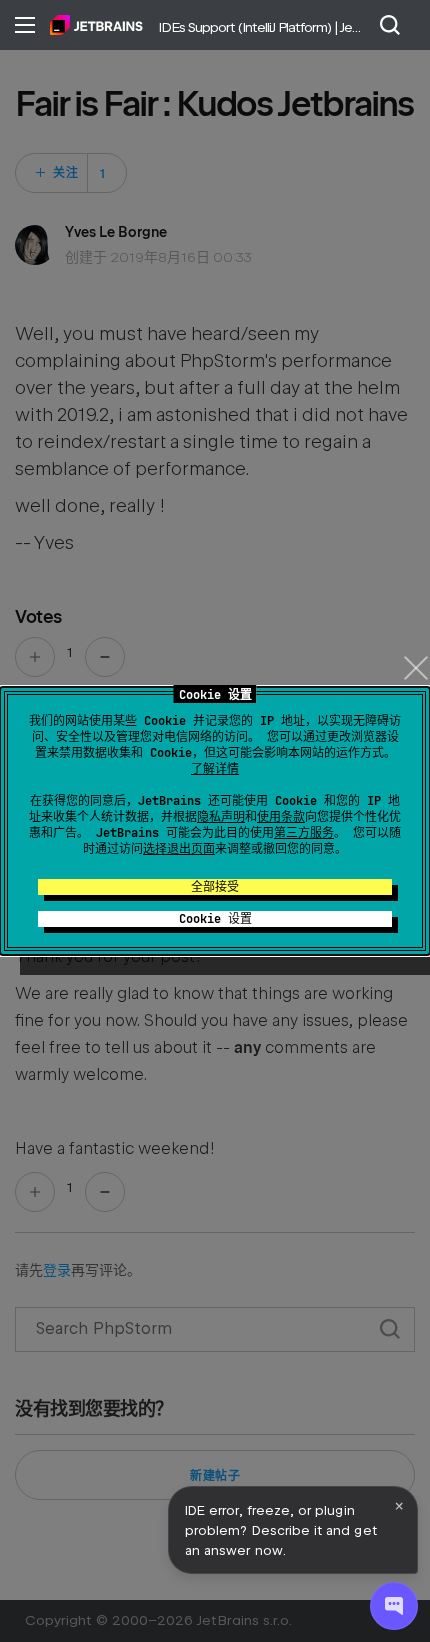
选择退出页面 (179, 849)
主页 (96, 25)
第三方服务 (304, 833)
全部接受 (215, 887)
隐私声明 (221, 817)
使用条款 (281, 817)
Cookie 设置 (215, 919)
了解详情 (215, 769)
